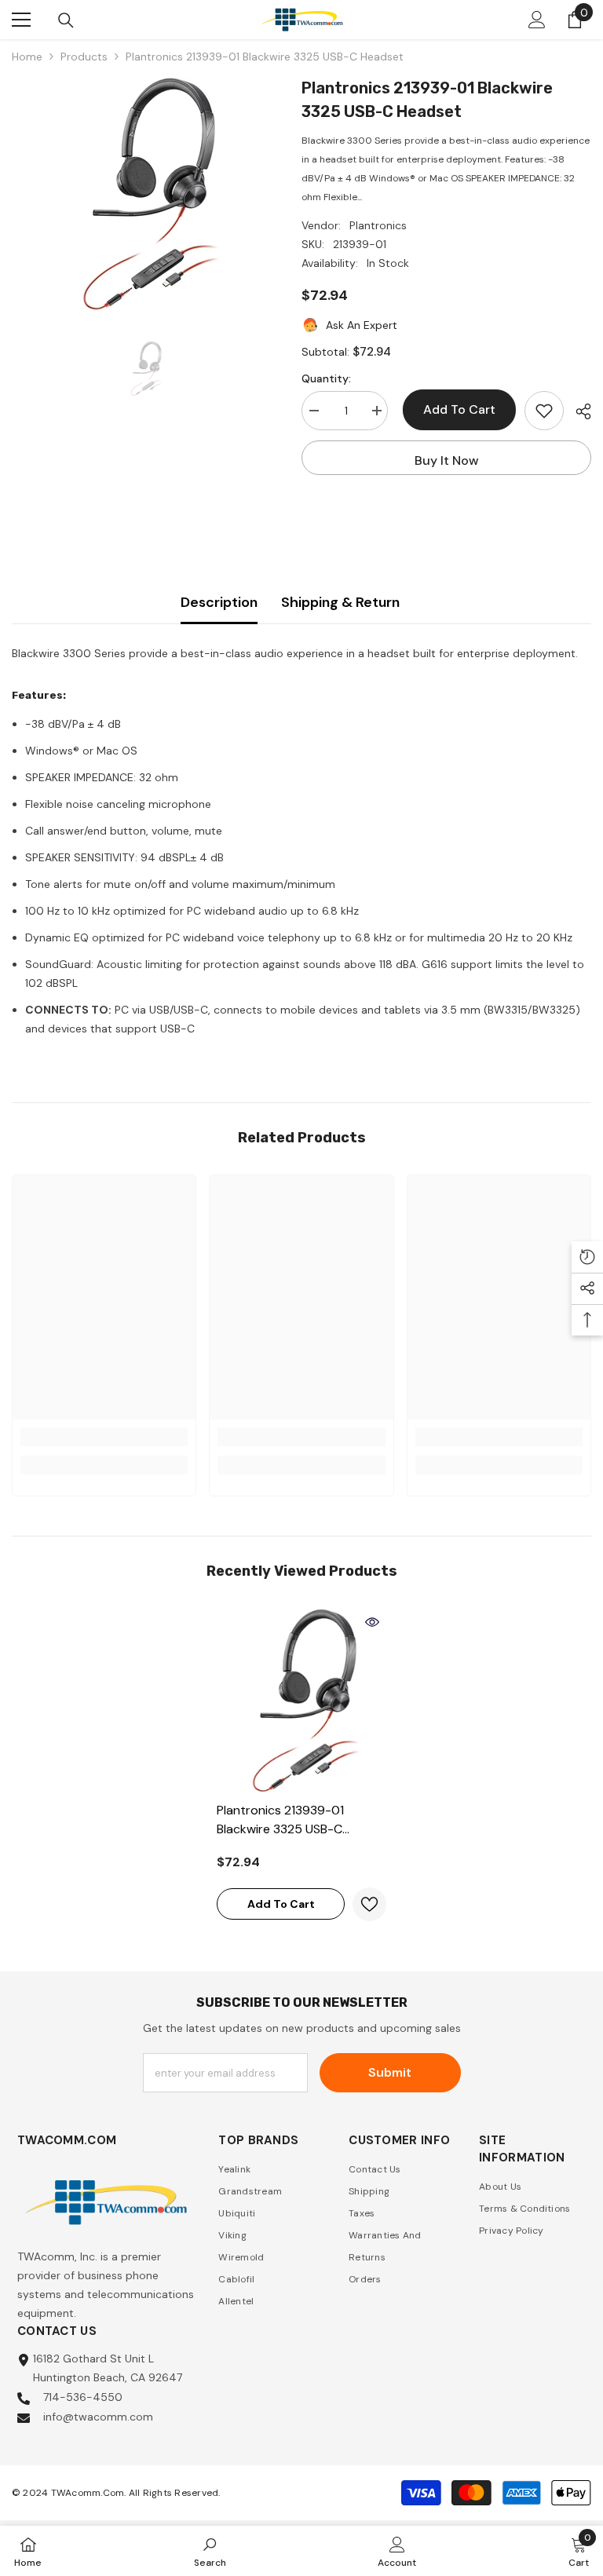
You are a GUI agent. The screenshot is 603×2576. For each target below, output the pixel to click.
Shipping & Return (340, 602)
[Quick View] (372, 1622)
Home (27, 57)
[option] (145, 194)
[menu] (21, 20)
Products (84, 57)
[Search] (66, 20)
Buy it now (447, 460)
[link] (104, 1437)
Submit (390, 2072)
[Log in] (537, 20)
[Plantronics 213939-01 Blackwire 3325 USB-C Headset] (301, 1701)
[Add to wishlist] (544, 411)
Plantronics (378, 225)
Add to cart (456, 409)
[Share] (577, 411)
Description (219, 602)
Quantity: (326, 378)
